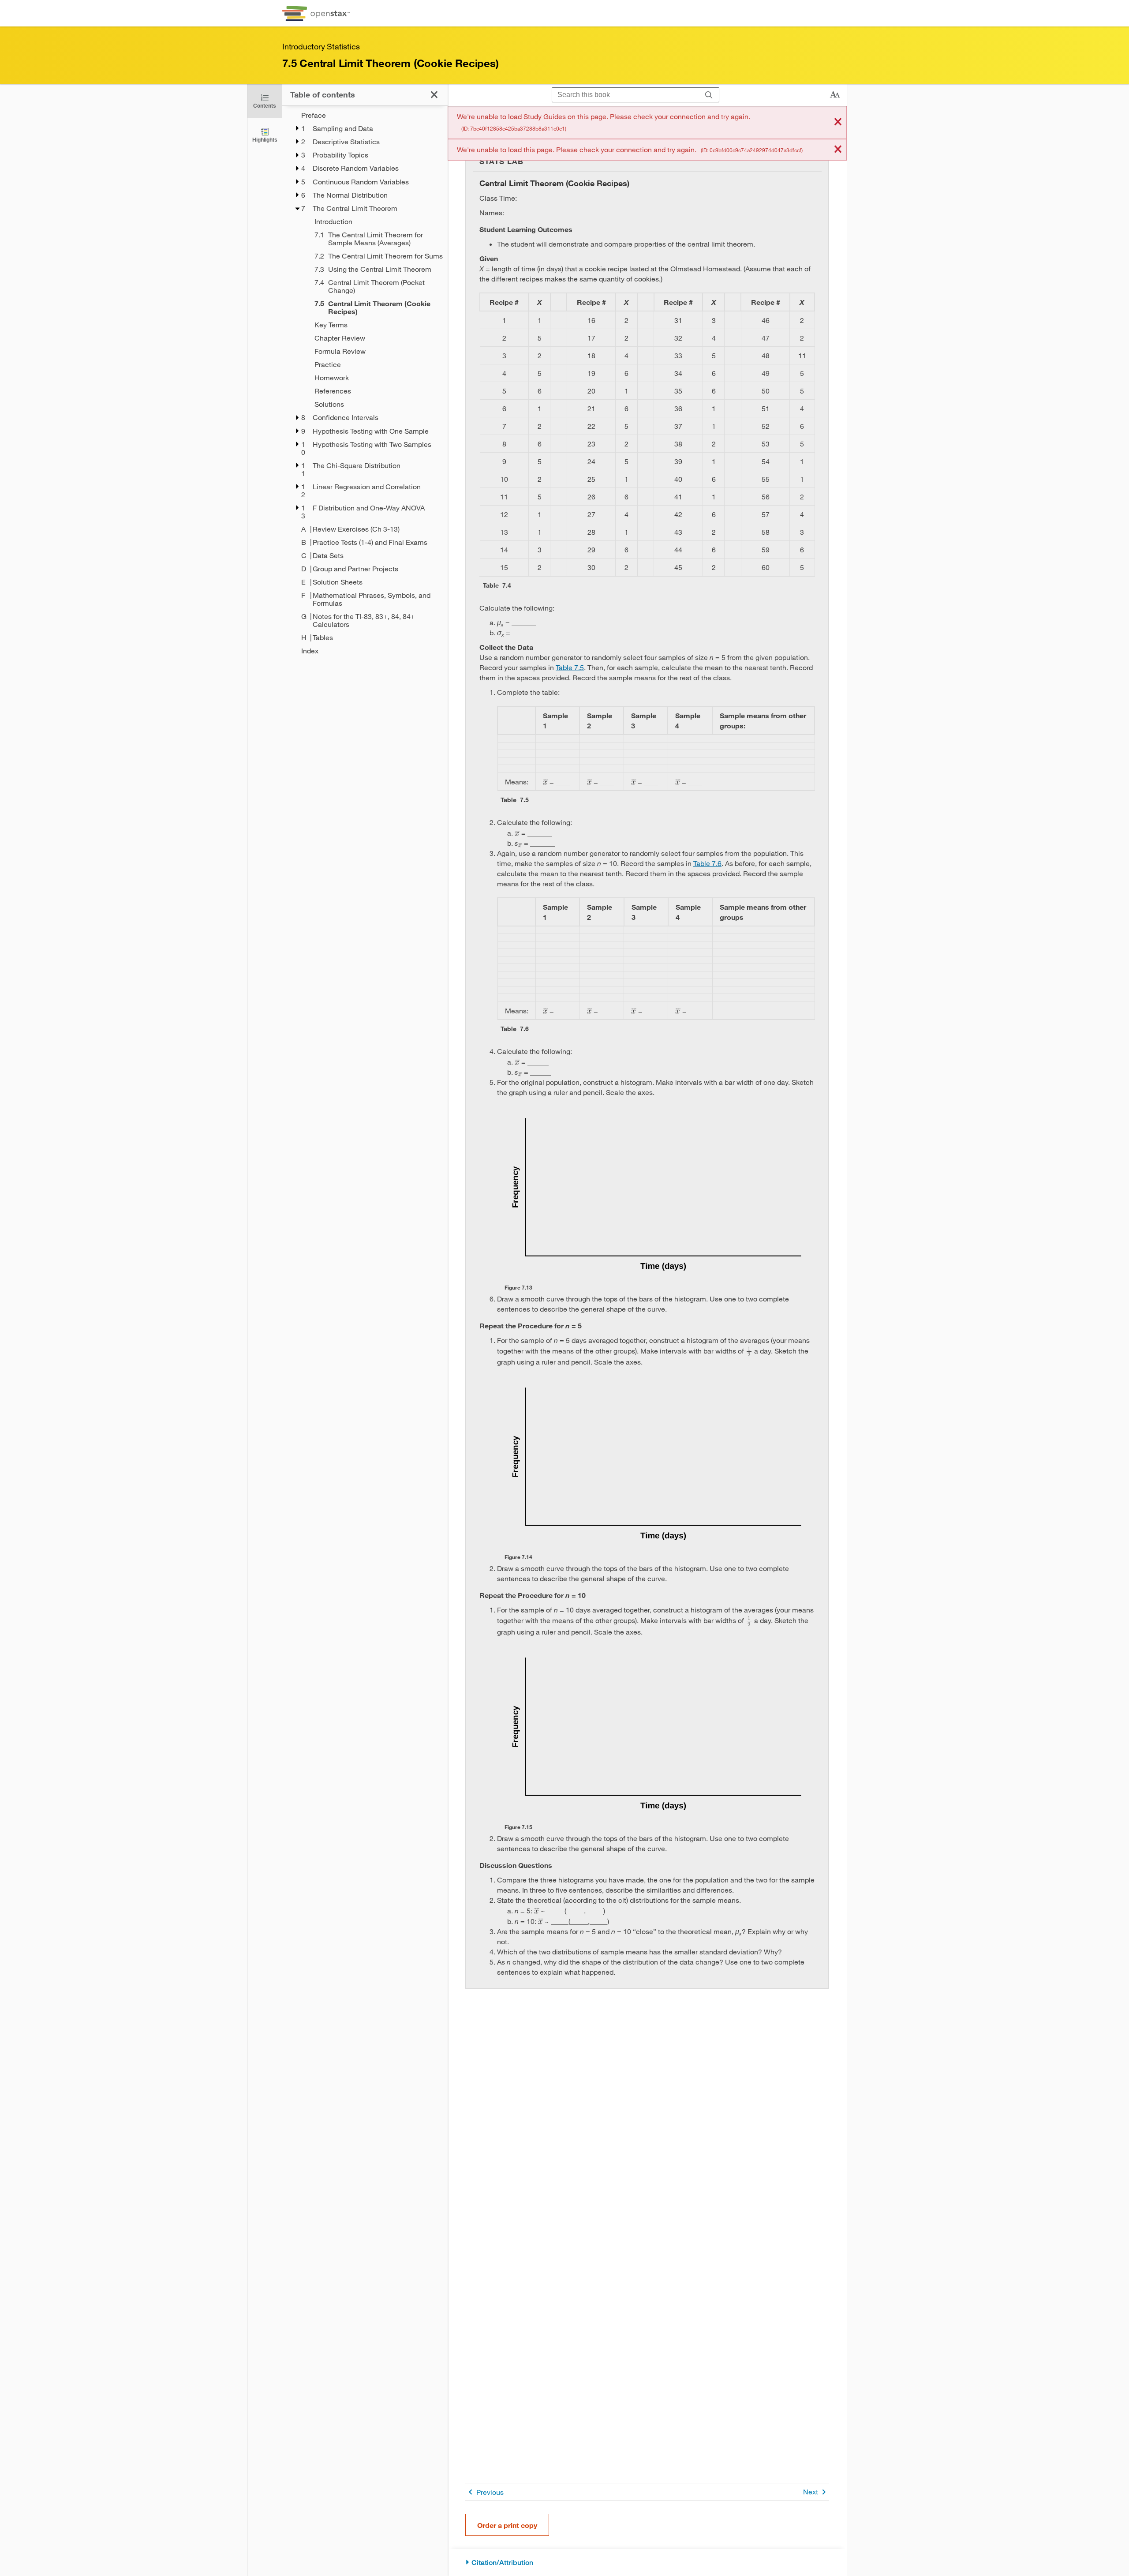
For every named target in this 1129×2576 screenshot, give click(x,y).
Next (811, 2492)
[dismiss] (838, 122)
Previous (490, 2492)
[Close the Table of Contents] (434, 95)
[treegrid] (365, 383)
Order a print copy (507, 2525)
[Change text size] (835, 95)
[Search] (709, 95)
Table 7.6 (707, 863)
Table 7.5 (570, 667)
